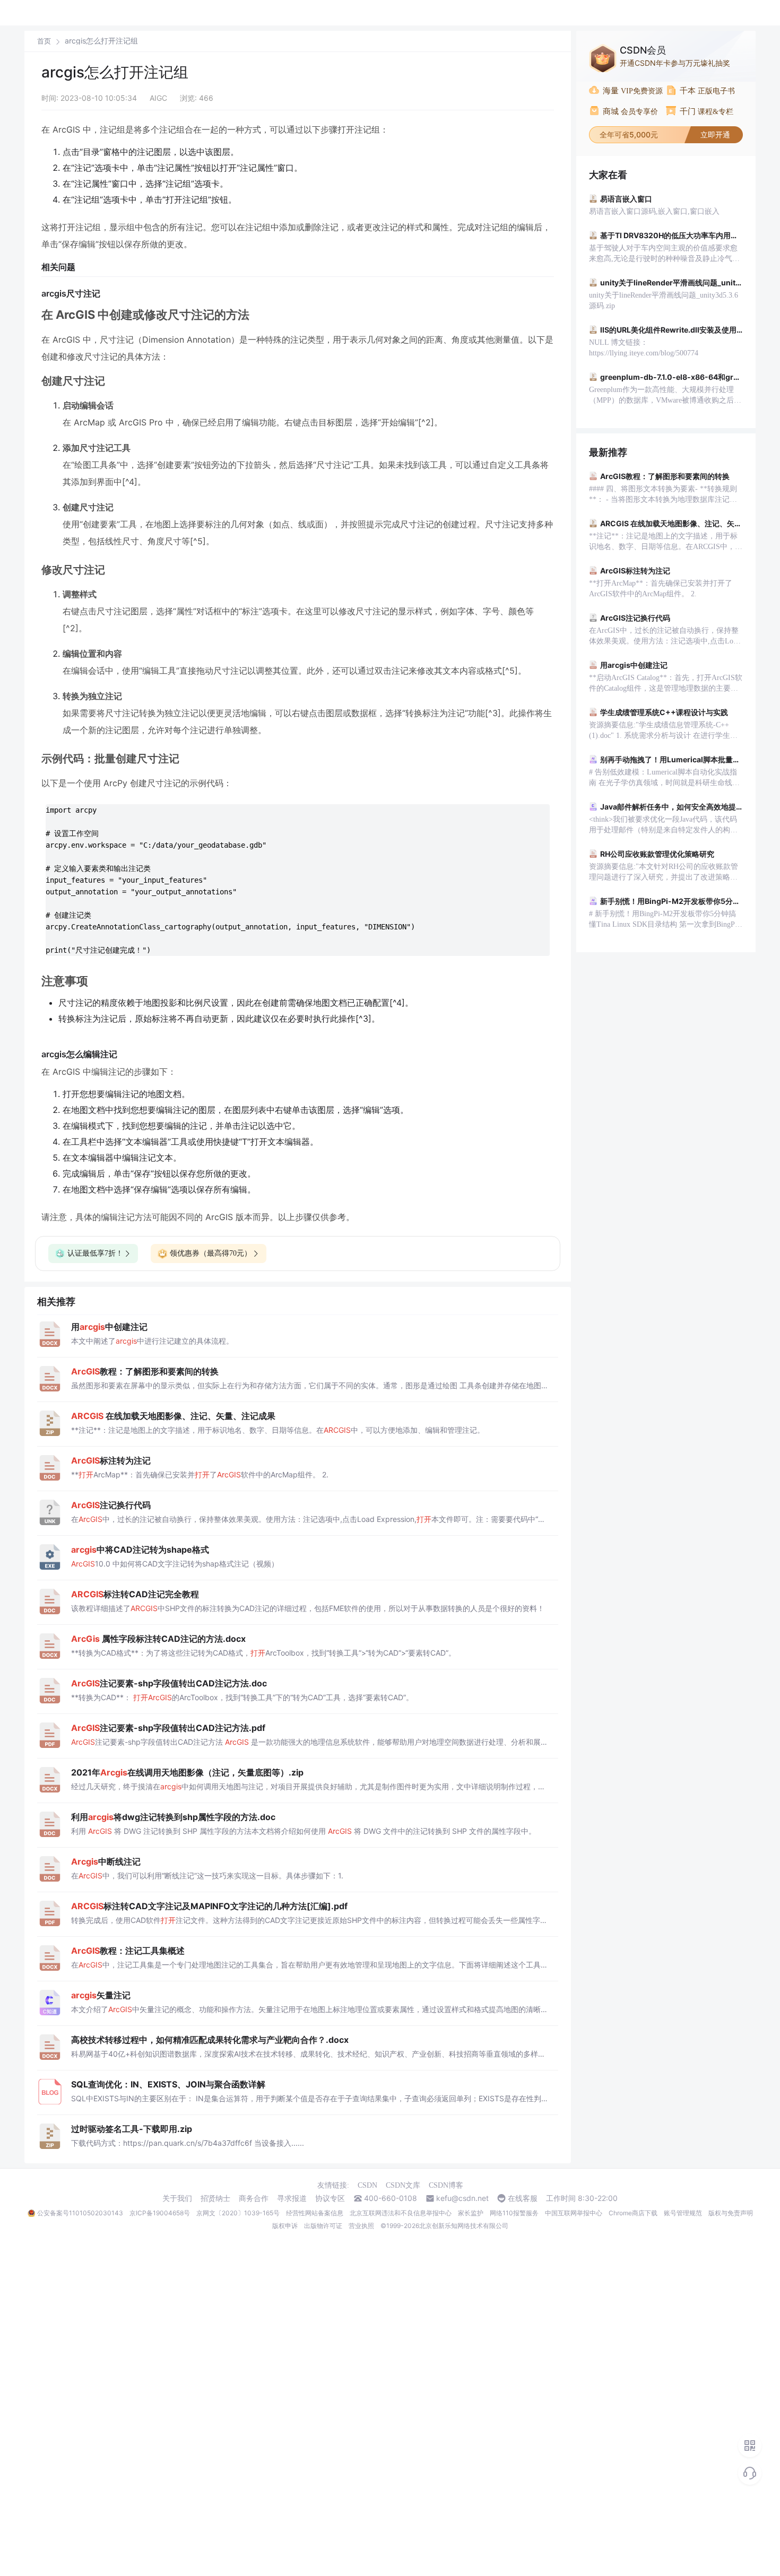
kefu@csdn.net (462, 2198)
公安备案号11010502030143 (80, 2213)
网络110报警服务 (514, 2213)
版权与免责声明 (731, 2213)
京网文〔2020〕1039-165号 (238, 2213)
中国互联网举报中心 (574, 2213)
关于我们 (177, 2198)
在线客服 (523, 2198)
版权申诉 (285, 2226)
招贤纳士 (215, 2198)
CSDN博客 (446, 2185)
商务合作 (254, 2198)
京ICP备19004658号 (160, 2213)
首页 (44, 41)
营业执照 (361, 2226)
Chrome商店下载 (633, 2213)
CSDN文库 (403, 2185)
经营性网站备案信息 (315, 2213)
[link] (44, 41)
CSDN (367, 2185)
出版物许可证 (323, 2226)
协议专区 (330, 2198)
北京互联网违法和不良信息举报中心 (401, 2213)
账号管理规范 (683, 2213)
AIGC (158, 98)
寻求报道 (292, 2198)
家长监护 (471, 2213)
